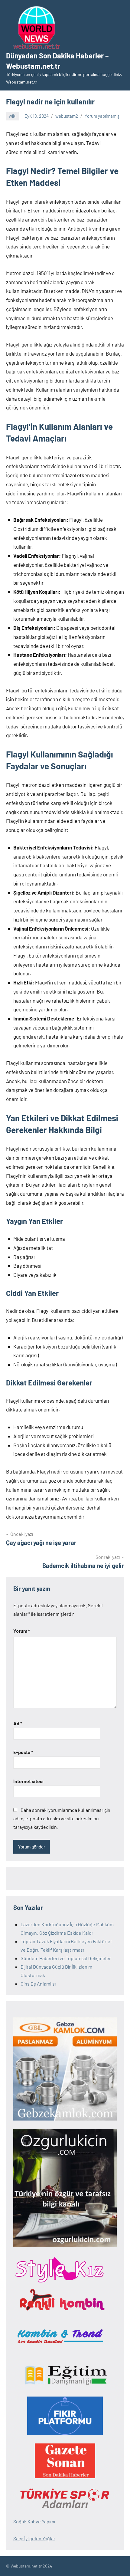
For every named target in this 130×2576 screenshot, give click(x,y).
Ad (18, 1723)
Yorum (22, 1631)
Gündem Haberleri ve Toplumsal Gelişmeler (66, 1958)
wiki (13, 116)
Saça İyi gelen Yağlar (34, 2538)
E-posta (23, 1752)
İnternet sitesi (28, 1781)
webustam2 (67, 116)
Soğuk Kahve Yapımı (34, 2521)
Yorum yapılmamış (102, 116)
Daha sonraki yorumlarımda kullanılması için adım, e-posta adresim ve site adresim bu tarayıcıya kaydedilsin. (62, 1818)
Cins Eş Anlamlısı (38, 1984)
